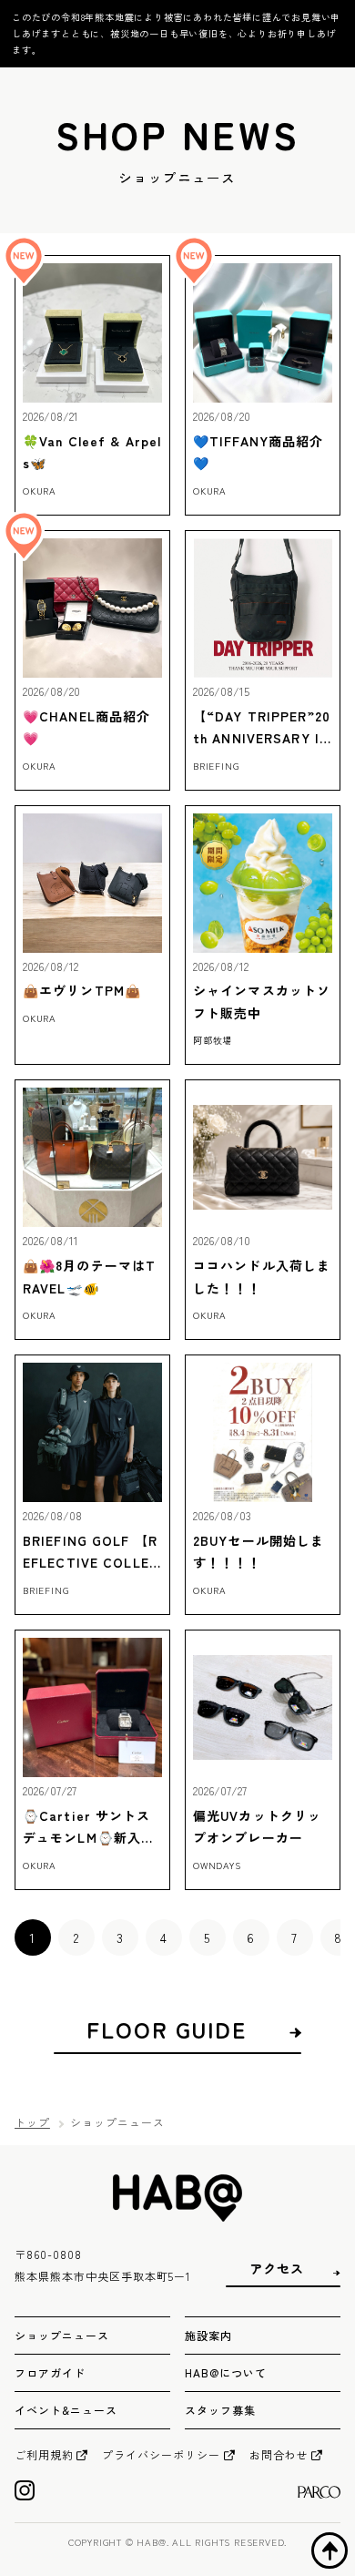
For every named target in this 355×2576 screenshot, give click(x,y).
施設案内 (208, 2335)
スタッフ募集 (220, 2410)
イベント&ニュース (66, 2410)
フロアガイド (50, 2372)
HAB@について (226, 2372)
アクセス (277, 2269)
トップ (32, 2122)
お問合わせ (279, 2454)
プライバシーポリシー (161, 2454)
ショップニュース (62, 2335)
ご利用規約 (44, 2454)
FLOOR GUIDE (167, 2029)
